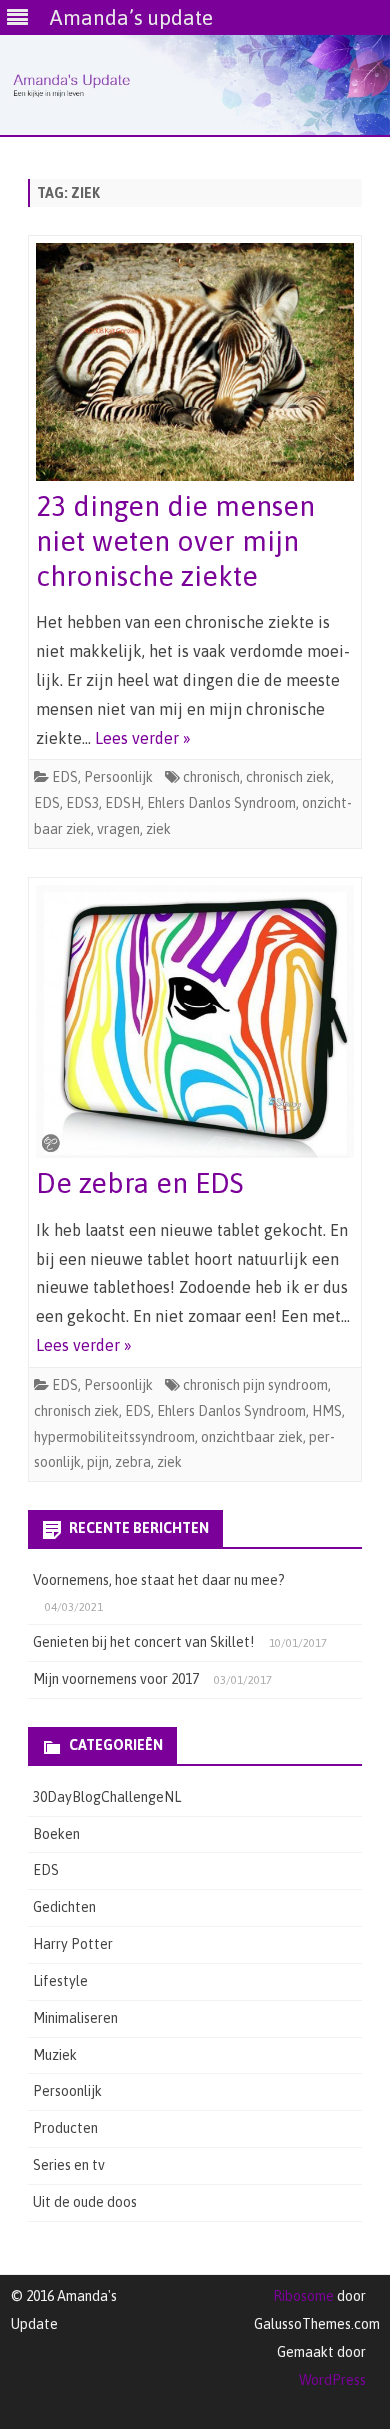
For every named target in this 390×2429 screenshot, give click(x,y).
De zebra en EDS (139, 1183)
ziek (158, 829)
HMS (327, 1411)
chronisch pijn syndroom (255, 1385)
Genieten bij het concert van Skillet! (143, 1642)
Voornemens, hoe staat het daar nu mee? (159, 1580)
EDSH (123, 803)
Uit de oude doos (85, 2202)
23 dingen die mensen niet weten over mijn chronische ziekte (175, 541)
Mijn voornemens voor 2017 (116, 1679)
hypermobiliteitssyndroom (114, 1437)
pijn (98, 1462)
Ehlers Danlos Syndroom (221, 803)
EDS (65, 777)
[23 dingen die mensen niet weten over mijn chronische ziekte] (195, 366)
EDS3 (82, 803)
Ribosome (303, 2296)
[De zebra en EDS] (195, 1026)
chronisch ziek (288, 777)
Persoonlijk (118, 777)
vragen (118, 829)
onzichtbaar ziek (252, 1437)
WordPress (332, 2380)
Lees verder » (143, 738)
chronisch (211, 777)
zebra (133, 1462)
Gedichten (64, 1907)
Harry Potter (73, 1944)
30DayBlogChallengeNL (107, 1797)
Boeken (56, 1834)
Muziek (55, 2055)
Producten (65, 2128)
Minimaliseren (75, 2018)
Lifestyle (60, 1981)
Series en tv (69, 2165)
